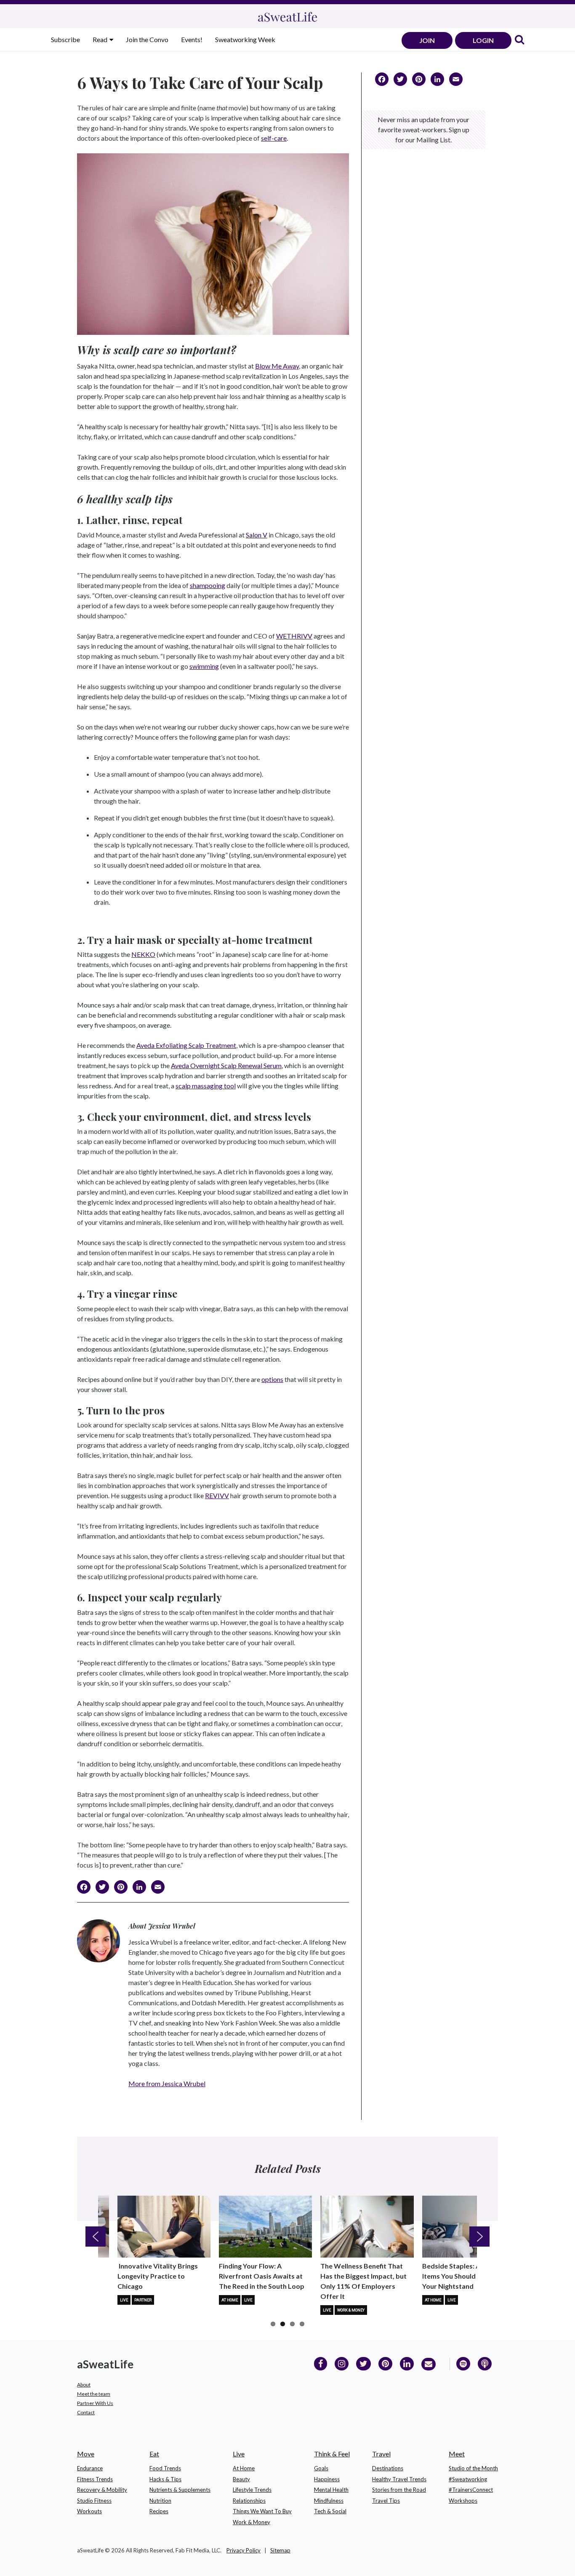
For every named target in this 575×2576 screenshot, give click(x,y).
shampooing (208, 585)
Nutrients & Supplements (180, 2490)
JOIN (427, 40)
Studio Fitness (94, 2501)
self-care (274, 138)
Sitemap (280, 2550)
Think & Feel (332, 2454)
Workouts (89, 2511)
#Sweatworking (468, 2479)
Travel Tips (386, 2501)
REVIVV (217, 1495)
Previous (96, 2237)
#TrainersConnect (471, 2490)
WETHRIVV (294, 636)
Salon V (257, 535)
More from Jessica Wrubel (167, 2083)
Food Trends (165, 2468)
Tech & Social (330, 2511)
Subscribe (65, 39)
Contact (86, 2412)
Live (124, 2300)
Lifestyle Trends (252, 2490)
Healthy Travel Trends (399, 2479)
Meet (457, 2454)
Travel (381, 2454)
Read (101, 39)
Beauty (241, 2479)
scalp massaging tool (206, 1086)
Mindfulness (329, 2501)
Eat (154, 2454)
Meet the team (94, 2394)
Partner (143, 2300)
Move (86, 2454)
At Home (230, 2300)
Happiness (327, 2479)
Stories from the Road (399, 2490)
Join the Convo (147, 39)
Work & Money (351, 2310)
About (84, 2385)
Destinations (388, 2468)
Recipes (159, 2511)
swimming (204, 666)
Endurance (90, 2468)
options (272, 1379)
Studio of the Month (473, 2468)
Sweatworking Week (245, 39)
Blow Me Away (277, 366)
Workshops (463, 2501)
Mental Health (331, 2490)
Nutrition (160, 2501)
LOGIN (483, 40)
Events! (192, 39)
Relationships (249, 2501)
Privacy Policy (244, 2550)
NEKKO (143, 954)
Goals (321, 2468)
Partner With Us (95, 2403)
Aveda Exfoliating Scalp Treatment (186, 1045)
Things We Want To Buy (262, 2511)
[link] (519, 40)
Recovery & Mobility (102, 2490)
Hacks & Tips (165, 2479)
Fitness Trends (95, 2479)
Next (479, 2237)
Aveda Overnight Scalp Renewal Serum (226, 1065)
